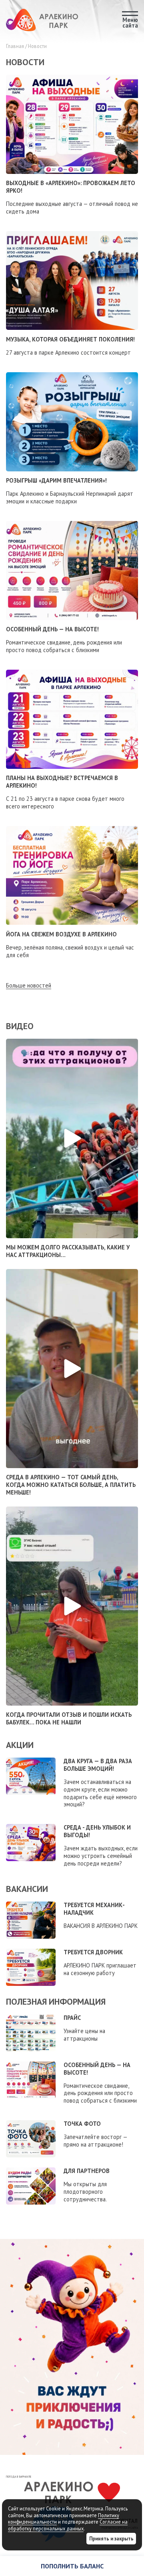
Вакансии (27, 1889)
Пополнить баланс (72, 2566)
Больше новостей (29, 986)
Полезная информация (56, 2001)
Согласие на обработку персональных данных (68, 2525)
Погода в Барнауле (19, 2477)
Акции (20, 1745)
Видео (20, 1026)
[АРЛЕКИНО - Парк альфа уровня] (42, 20)
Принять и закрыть (111, 2538)
